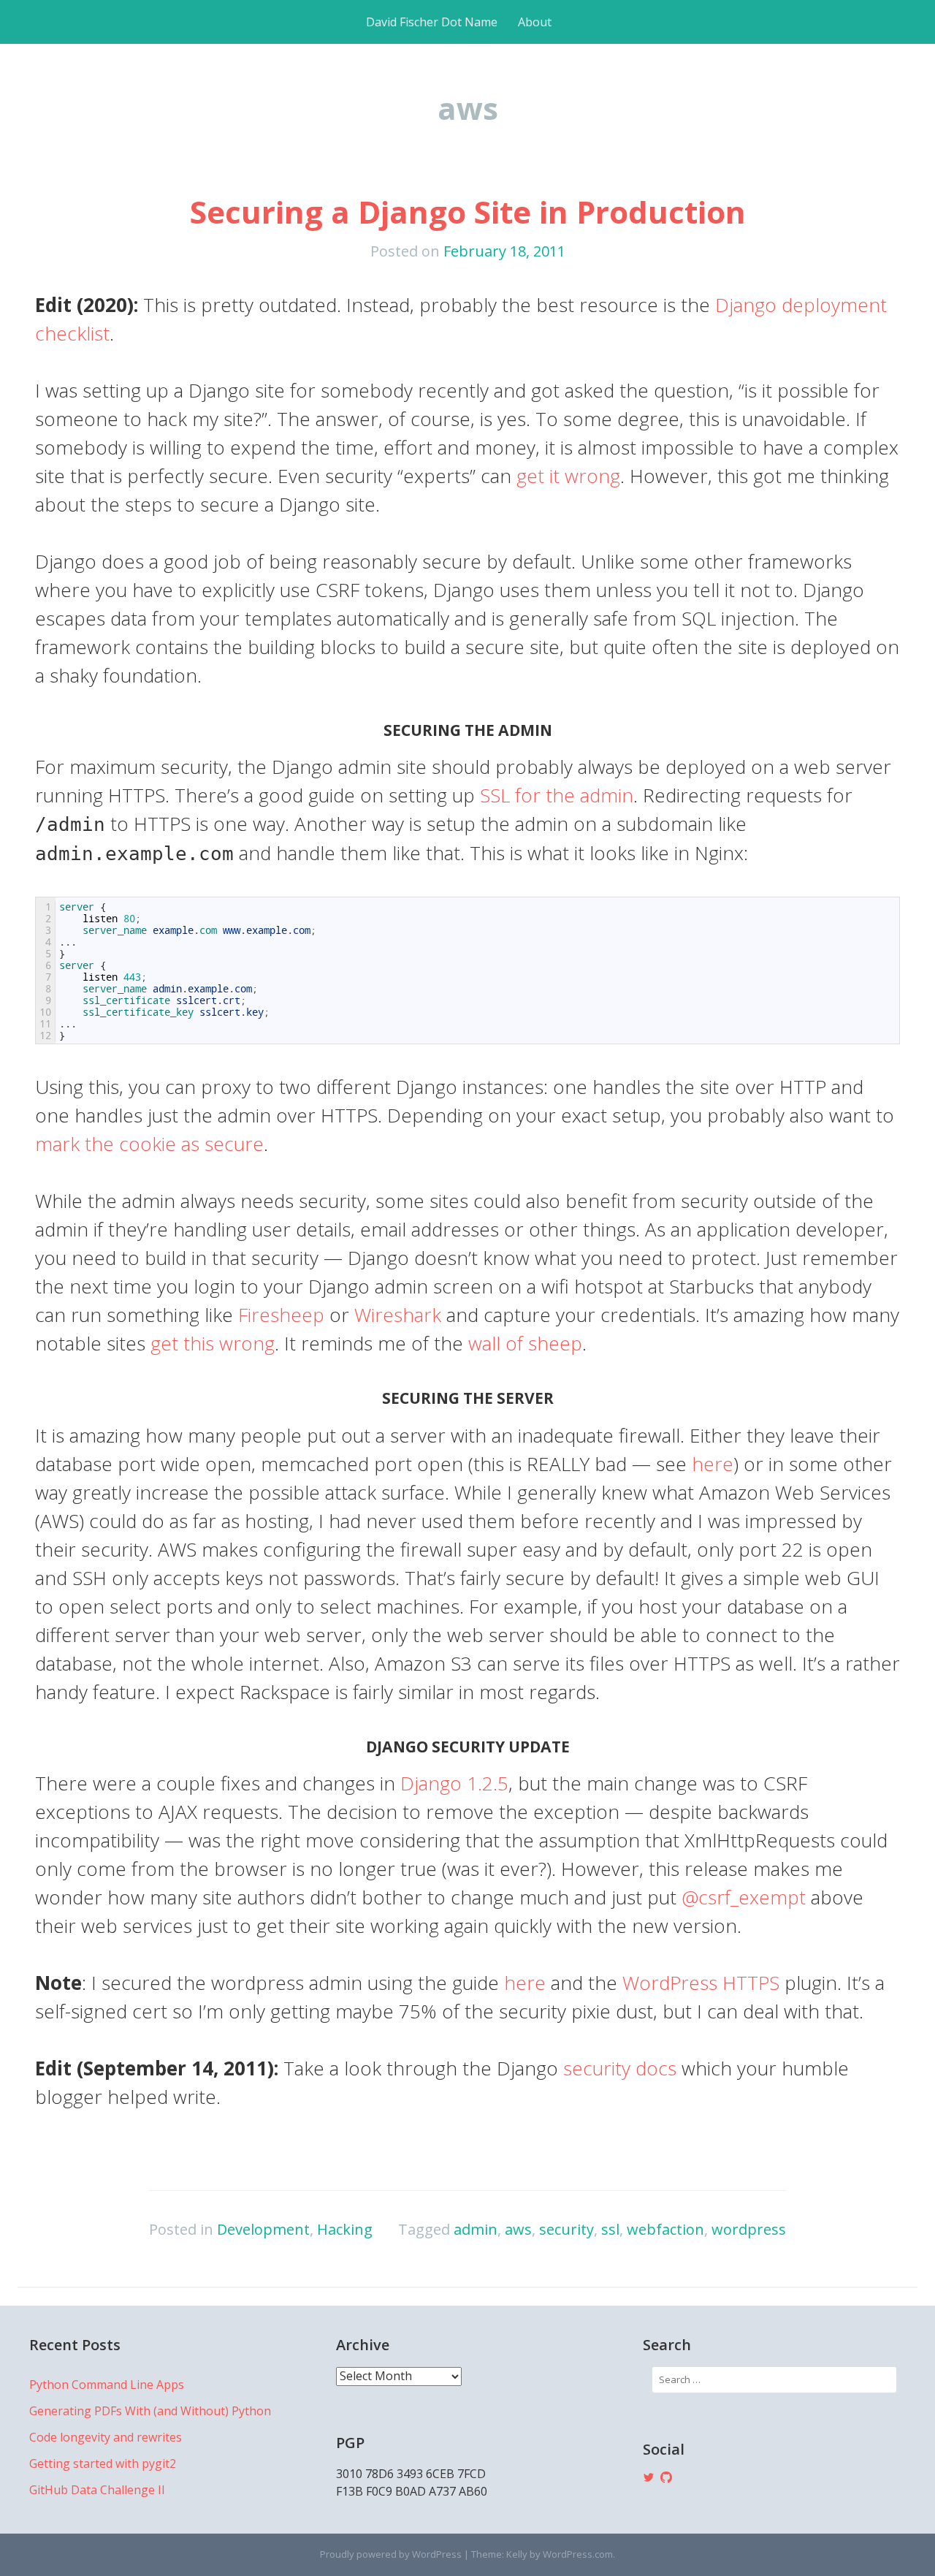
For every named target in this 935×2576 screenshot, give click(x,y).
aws (518, 2229)
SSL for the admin (557, 795)
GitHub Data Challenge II (97, 2490)
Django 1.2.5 (454, 1783)
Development (263, 2229)
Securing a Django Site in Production (468, 212)
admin (476, 2229)
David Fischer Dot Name (432, 22)
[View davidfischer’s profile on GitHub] (666, 2477)
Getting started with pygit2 (103, 2463)
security (566, 2229)
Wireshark (398, 1315)
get (164, 1343)
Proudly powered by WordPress (391, 2554)
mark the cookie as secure (149, 1144)
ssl (610, 2229)
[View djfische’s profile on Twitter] (649, 2477)
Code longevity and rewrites (106, 2437)
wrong (247, 1343)
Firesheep (281, 1315)
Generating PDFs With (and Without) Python (150, 2411)
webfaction (665, 2229)
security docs (620, 2068)
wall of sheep (525, 1343)
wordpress (749, 2229)
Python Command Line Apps (107, 2385)
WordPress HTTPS (701, 1983)
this (199, 1343)
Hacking (345, 2229)
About (535, 22)
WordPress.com (578, 2554)
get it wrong (568, 476)
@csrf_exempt (744, 1897)
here (713, 1464)
